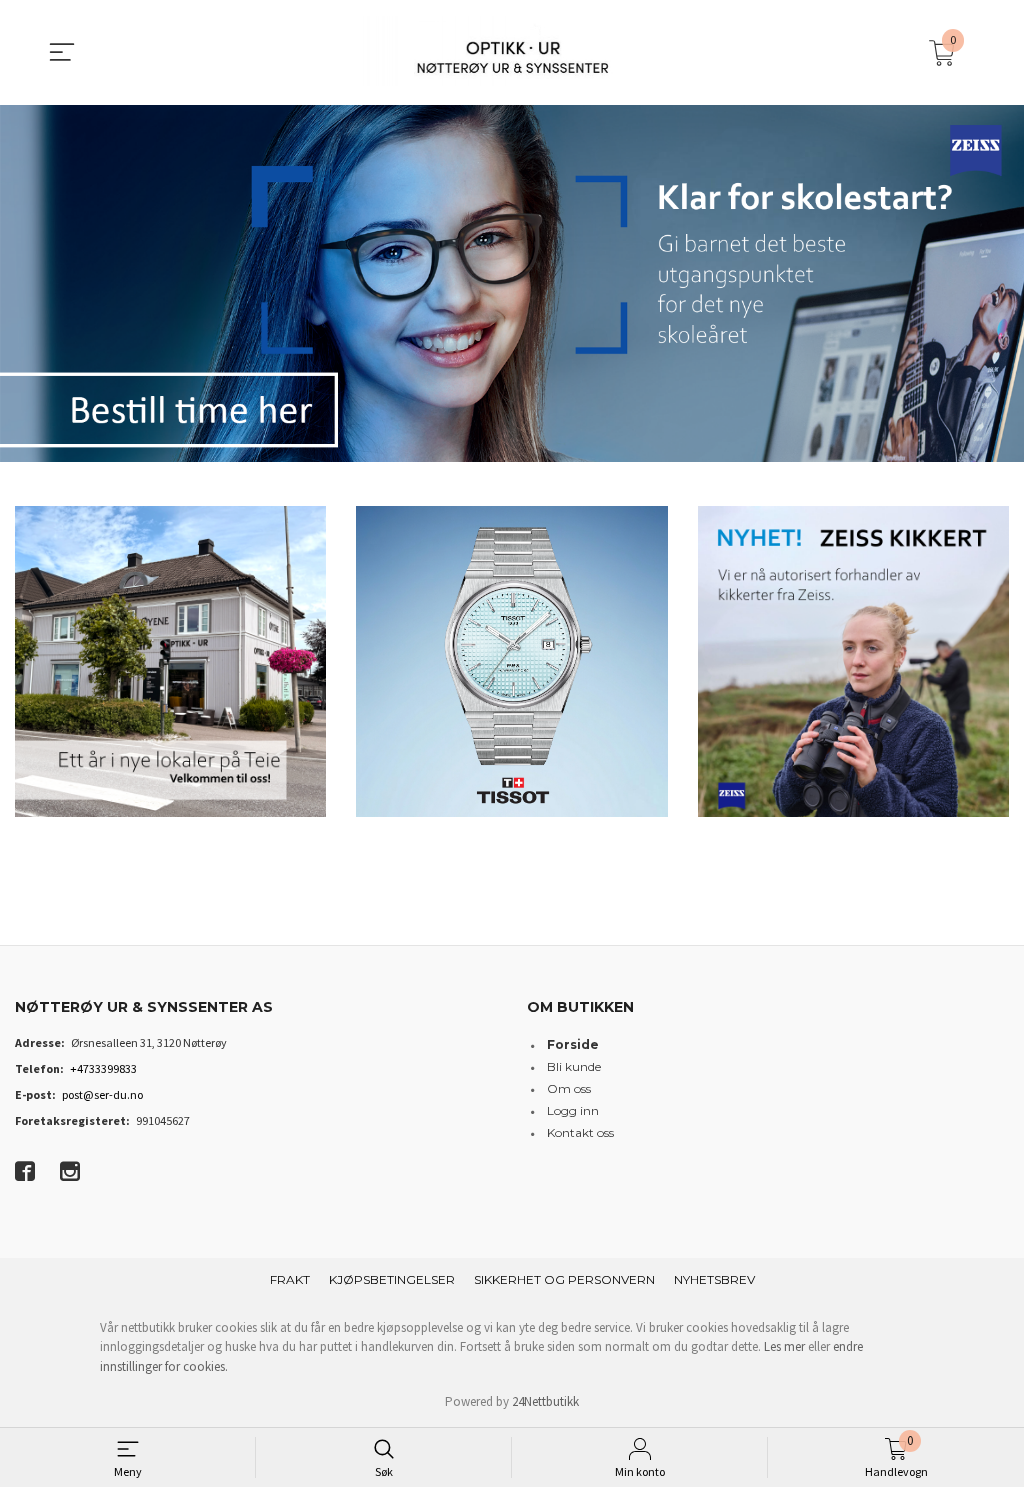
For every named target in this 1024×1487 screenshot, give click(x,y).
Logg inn (573, 1110)
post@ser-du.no (102, 1094)
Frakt (290, 1279)
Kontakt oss (580, 1132)
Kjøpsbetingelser (392, 1279)
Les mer (784, 1346)
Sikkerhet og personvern (564, 1279)
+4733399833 (103, 1068)
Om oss (569, 1088)
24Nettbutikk (545, 1401)
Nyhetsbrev (714, 1279)
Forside (573, 1044)
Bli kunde (574, 1066)
